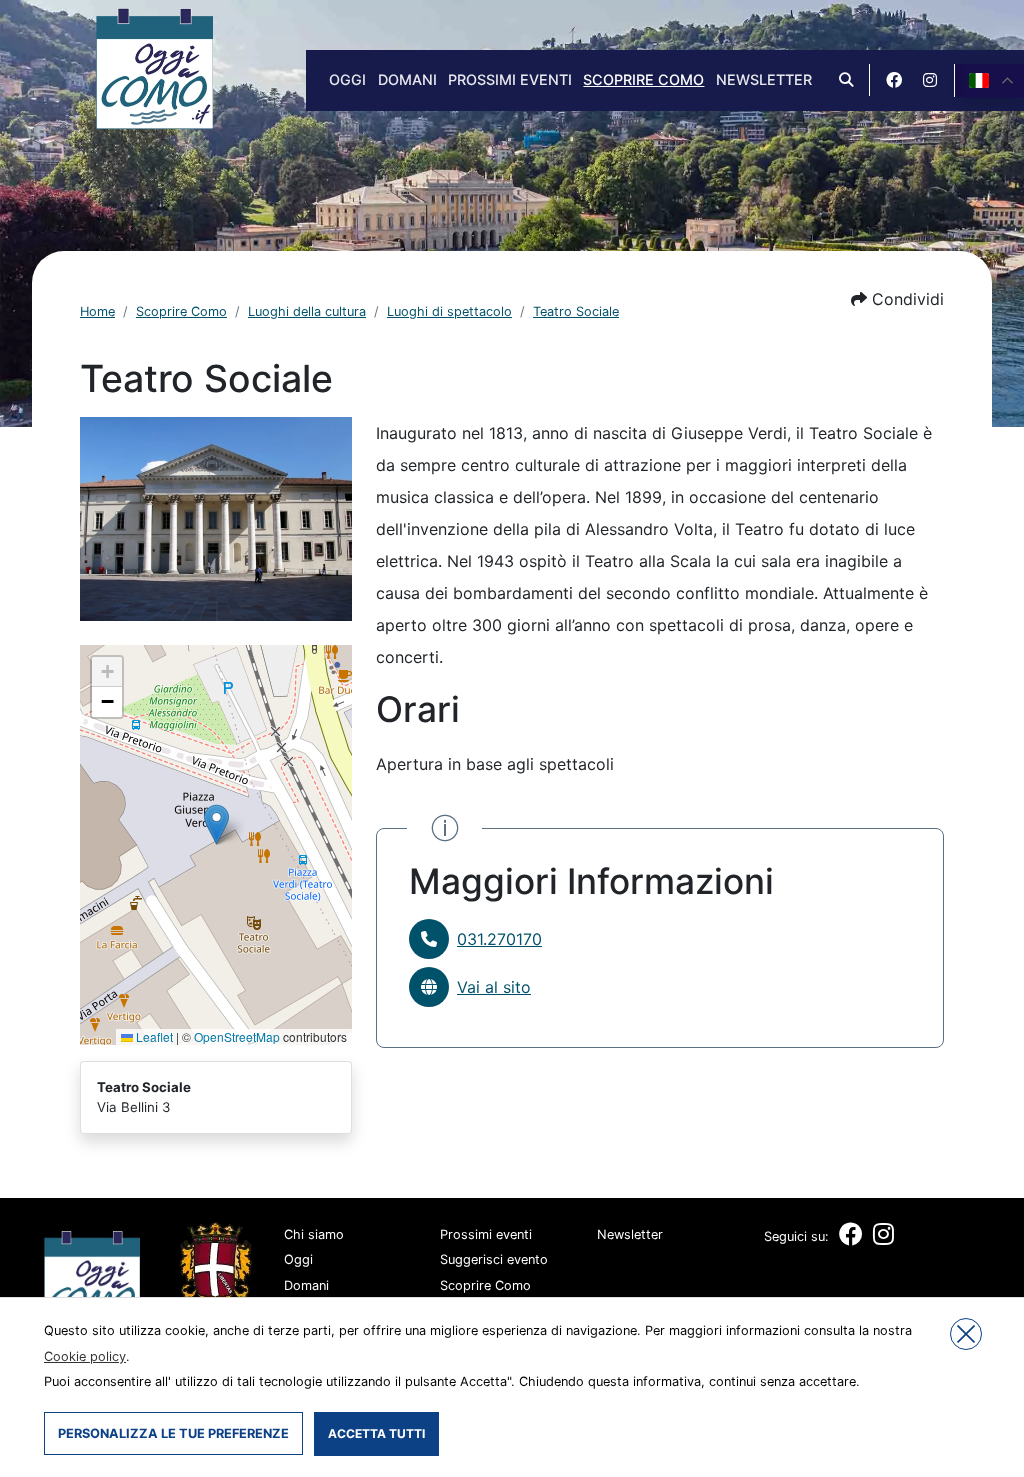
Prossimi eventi (510, 79)
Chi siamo (314, 1234)
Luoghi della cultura (307, 311)
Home (97, 311)
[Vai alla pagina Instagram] (930, 80)
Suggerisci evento (494, 1259)
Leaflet (153, 1036)
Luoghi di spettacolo (449, 311)
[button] (897, 299)
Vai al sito (494, 987)
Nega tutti (966, 1334)
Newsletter (764, 79)
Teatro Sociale (576, 311)
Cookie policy (85, 1356)
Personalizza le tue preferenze (173, 1433)
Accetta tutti (376, 1433)
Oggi (347, 79)
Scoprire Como (643, 79)
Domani (407, 79)
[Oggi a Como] (154, 67)
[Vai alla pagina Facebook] (894, 80)
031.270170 (499, 939)
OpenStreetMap (237, 1036)
